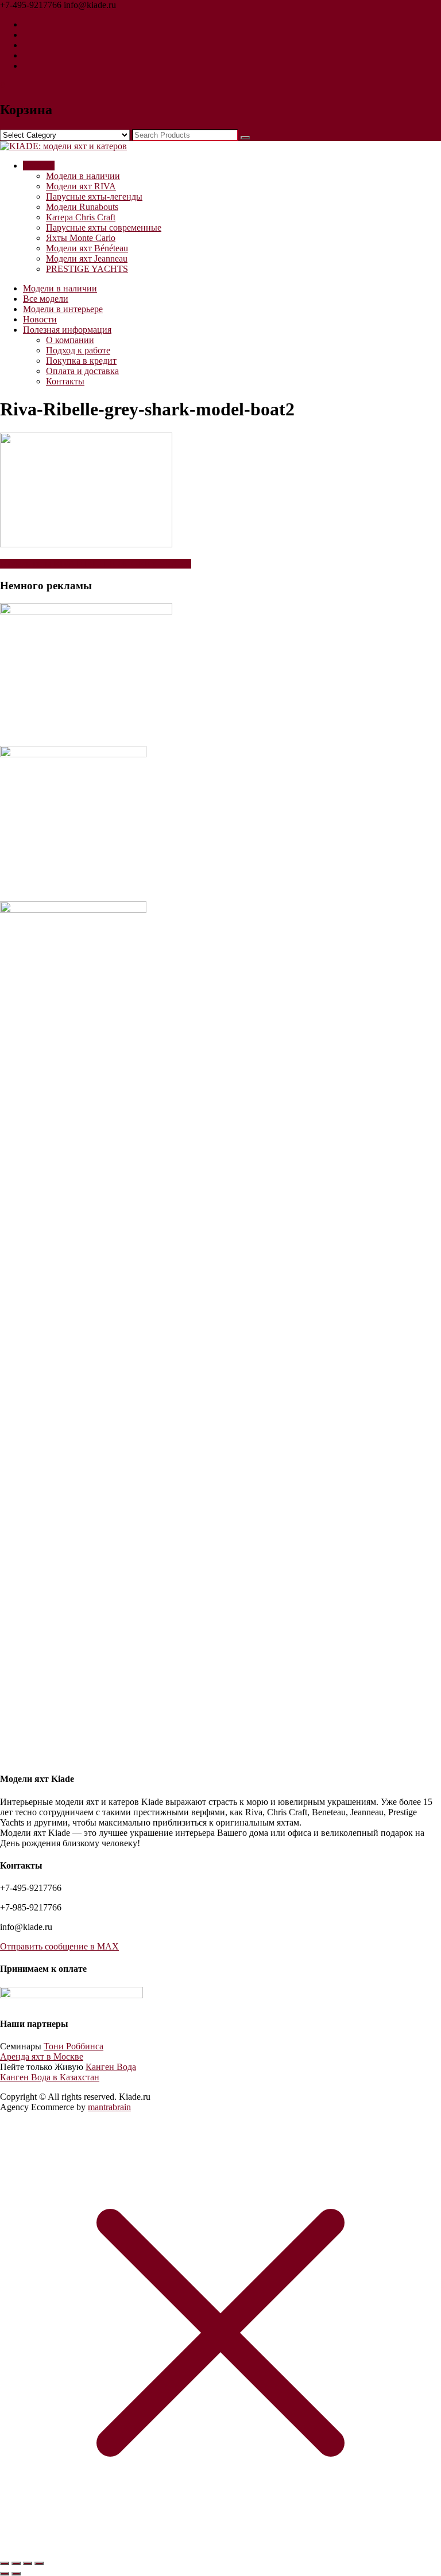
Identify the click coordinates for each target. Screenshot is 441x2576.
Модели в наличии (83, 176)
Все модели (46, 299)
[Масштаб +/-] (5, 2563)
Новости (40, 319)
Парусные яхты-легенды (94, 196)
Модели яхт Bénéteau (87, 248)
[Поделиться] (28, 2563)
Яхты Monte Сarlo (81, 238)
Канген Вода (111, 2067)
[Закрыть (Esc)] (39, 2563)
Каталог (39, 166)
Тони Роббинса (73, 2046)
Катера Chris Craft (81, 217)
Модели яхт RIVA (81, 186)
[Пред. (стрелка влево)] (5, 2574)
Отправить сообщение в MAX (59, 1946)
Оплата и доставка (82, 371)
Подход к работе (78, 350)
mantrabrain (109, 2107)
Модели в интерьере (63, 309)
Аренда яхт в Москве (42, 2056)
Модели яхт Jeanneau (87, 258)
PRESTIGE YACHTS (87, 269)
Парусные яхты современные (104, 227)
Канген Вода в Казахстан (50, 2077)
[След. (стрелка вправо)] (16, 2574)
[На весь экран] (16, 2563)
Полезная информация (67, 330)
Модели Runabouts (82, 207)
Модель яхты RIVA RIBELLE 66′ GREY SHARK (96, 564)
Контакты (65, 381)
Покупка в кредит (81, 361)
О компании (70, 340)
